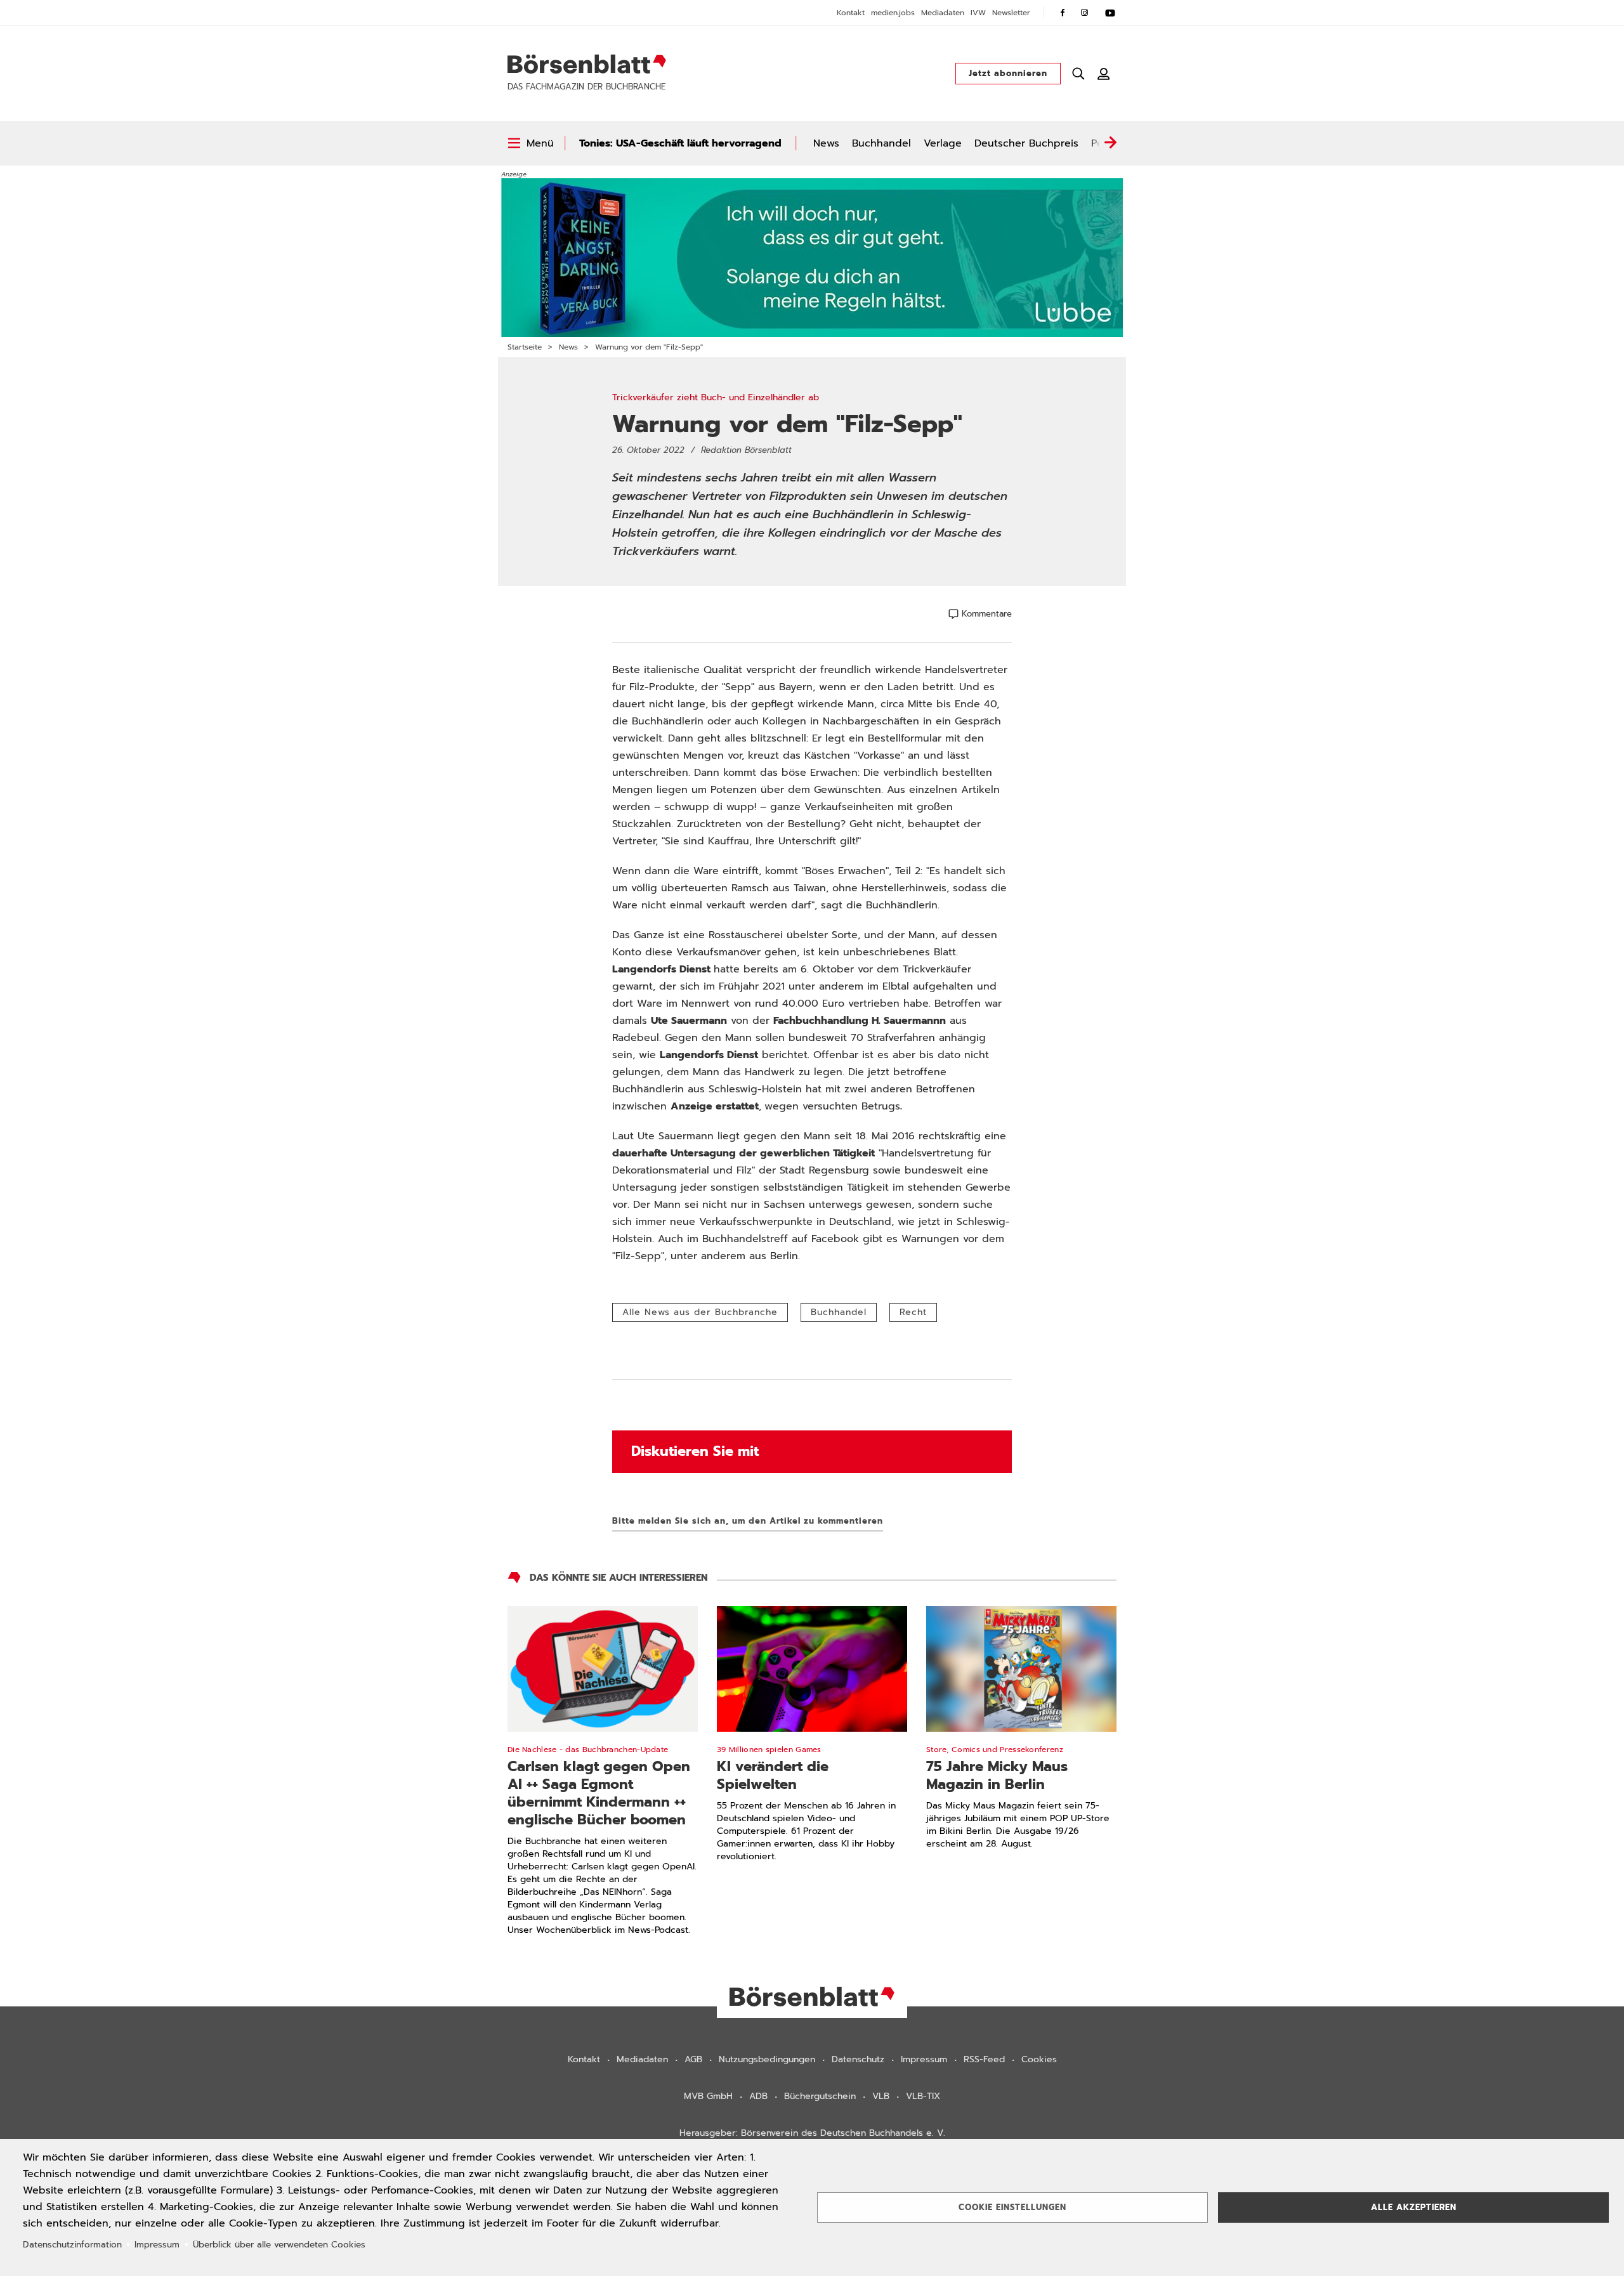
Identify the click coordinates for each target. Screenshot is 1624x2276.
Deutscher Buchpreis (1026, 143)
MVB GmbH (708, 2096)
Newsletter (1011, 13)
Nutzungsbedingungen (767, 2059)
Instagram (1085, 13)
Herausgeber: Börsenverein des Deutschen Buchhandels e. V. (812, 2133)
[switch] (531, 143)
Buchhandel (881, 143)
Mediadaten (943, 13)
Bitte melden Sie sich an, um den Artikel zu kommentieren (748, 1521)
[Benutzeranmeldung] (1104, 74)
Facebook (1063, 13)
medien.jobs (893, 13)
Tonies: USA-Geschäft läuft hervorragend (680, 143)
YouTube (1110, 13)
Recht (913, 1312)
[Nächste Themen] (1110, 143)
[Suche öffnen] (1078, 74)
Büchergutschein (820, 2096)
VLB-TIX (923, 2096)
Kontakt (851, 13)
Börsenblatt (587, 64)
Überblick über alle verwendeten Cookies (279, 2245)
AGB (693, 2059)
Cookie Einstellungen (1012, 2207)
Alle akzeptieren (1414, 2207)
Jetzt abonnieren (1008, 73)
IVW (978, 13)
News (826, 143)
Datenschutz (858, 2059)
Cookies (1039, 2059)
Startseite (525, 347)
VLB (881, 2096)
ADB (758, 2096)
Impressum (924, 2059)
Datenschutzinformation (72, 2245)
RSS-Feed (984, 2059)
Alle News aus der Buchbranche (700, 1312)
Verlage (943, 143)
